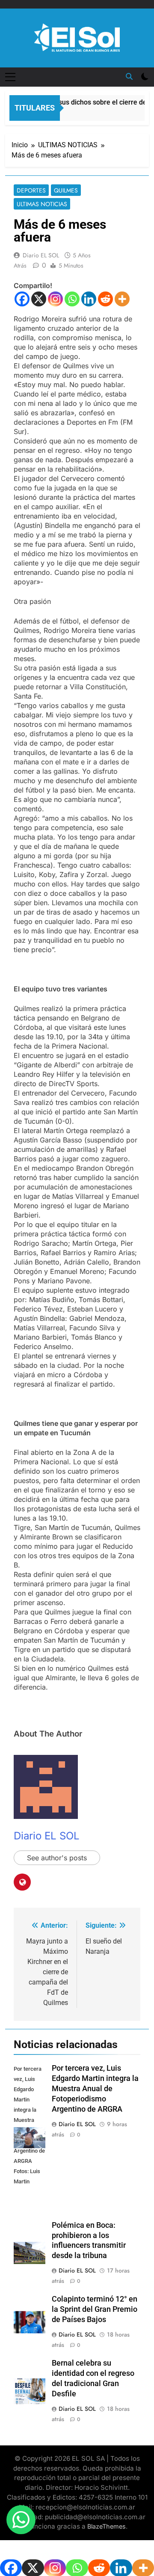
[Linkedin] (89, 299)
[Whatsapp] (72, 299)
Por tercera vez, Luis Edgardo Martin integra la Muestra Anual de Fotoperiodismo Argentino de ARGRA (95, 2089)
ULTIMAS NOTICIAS (42, 204)
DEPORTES (31, 190)
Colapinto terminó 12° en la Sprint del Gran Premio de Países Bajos (95, 2309)
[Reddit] (105, 299)
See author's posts (57, 1858)
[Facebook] (22, 299)
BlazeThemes (107, 2526)
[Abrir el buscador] (129, 76)
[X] (39, 299)
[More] (122, 299)
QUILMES (66, 190)
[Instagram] (55, 299)
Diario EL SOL (41, 255)
